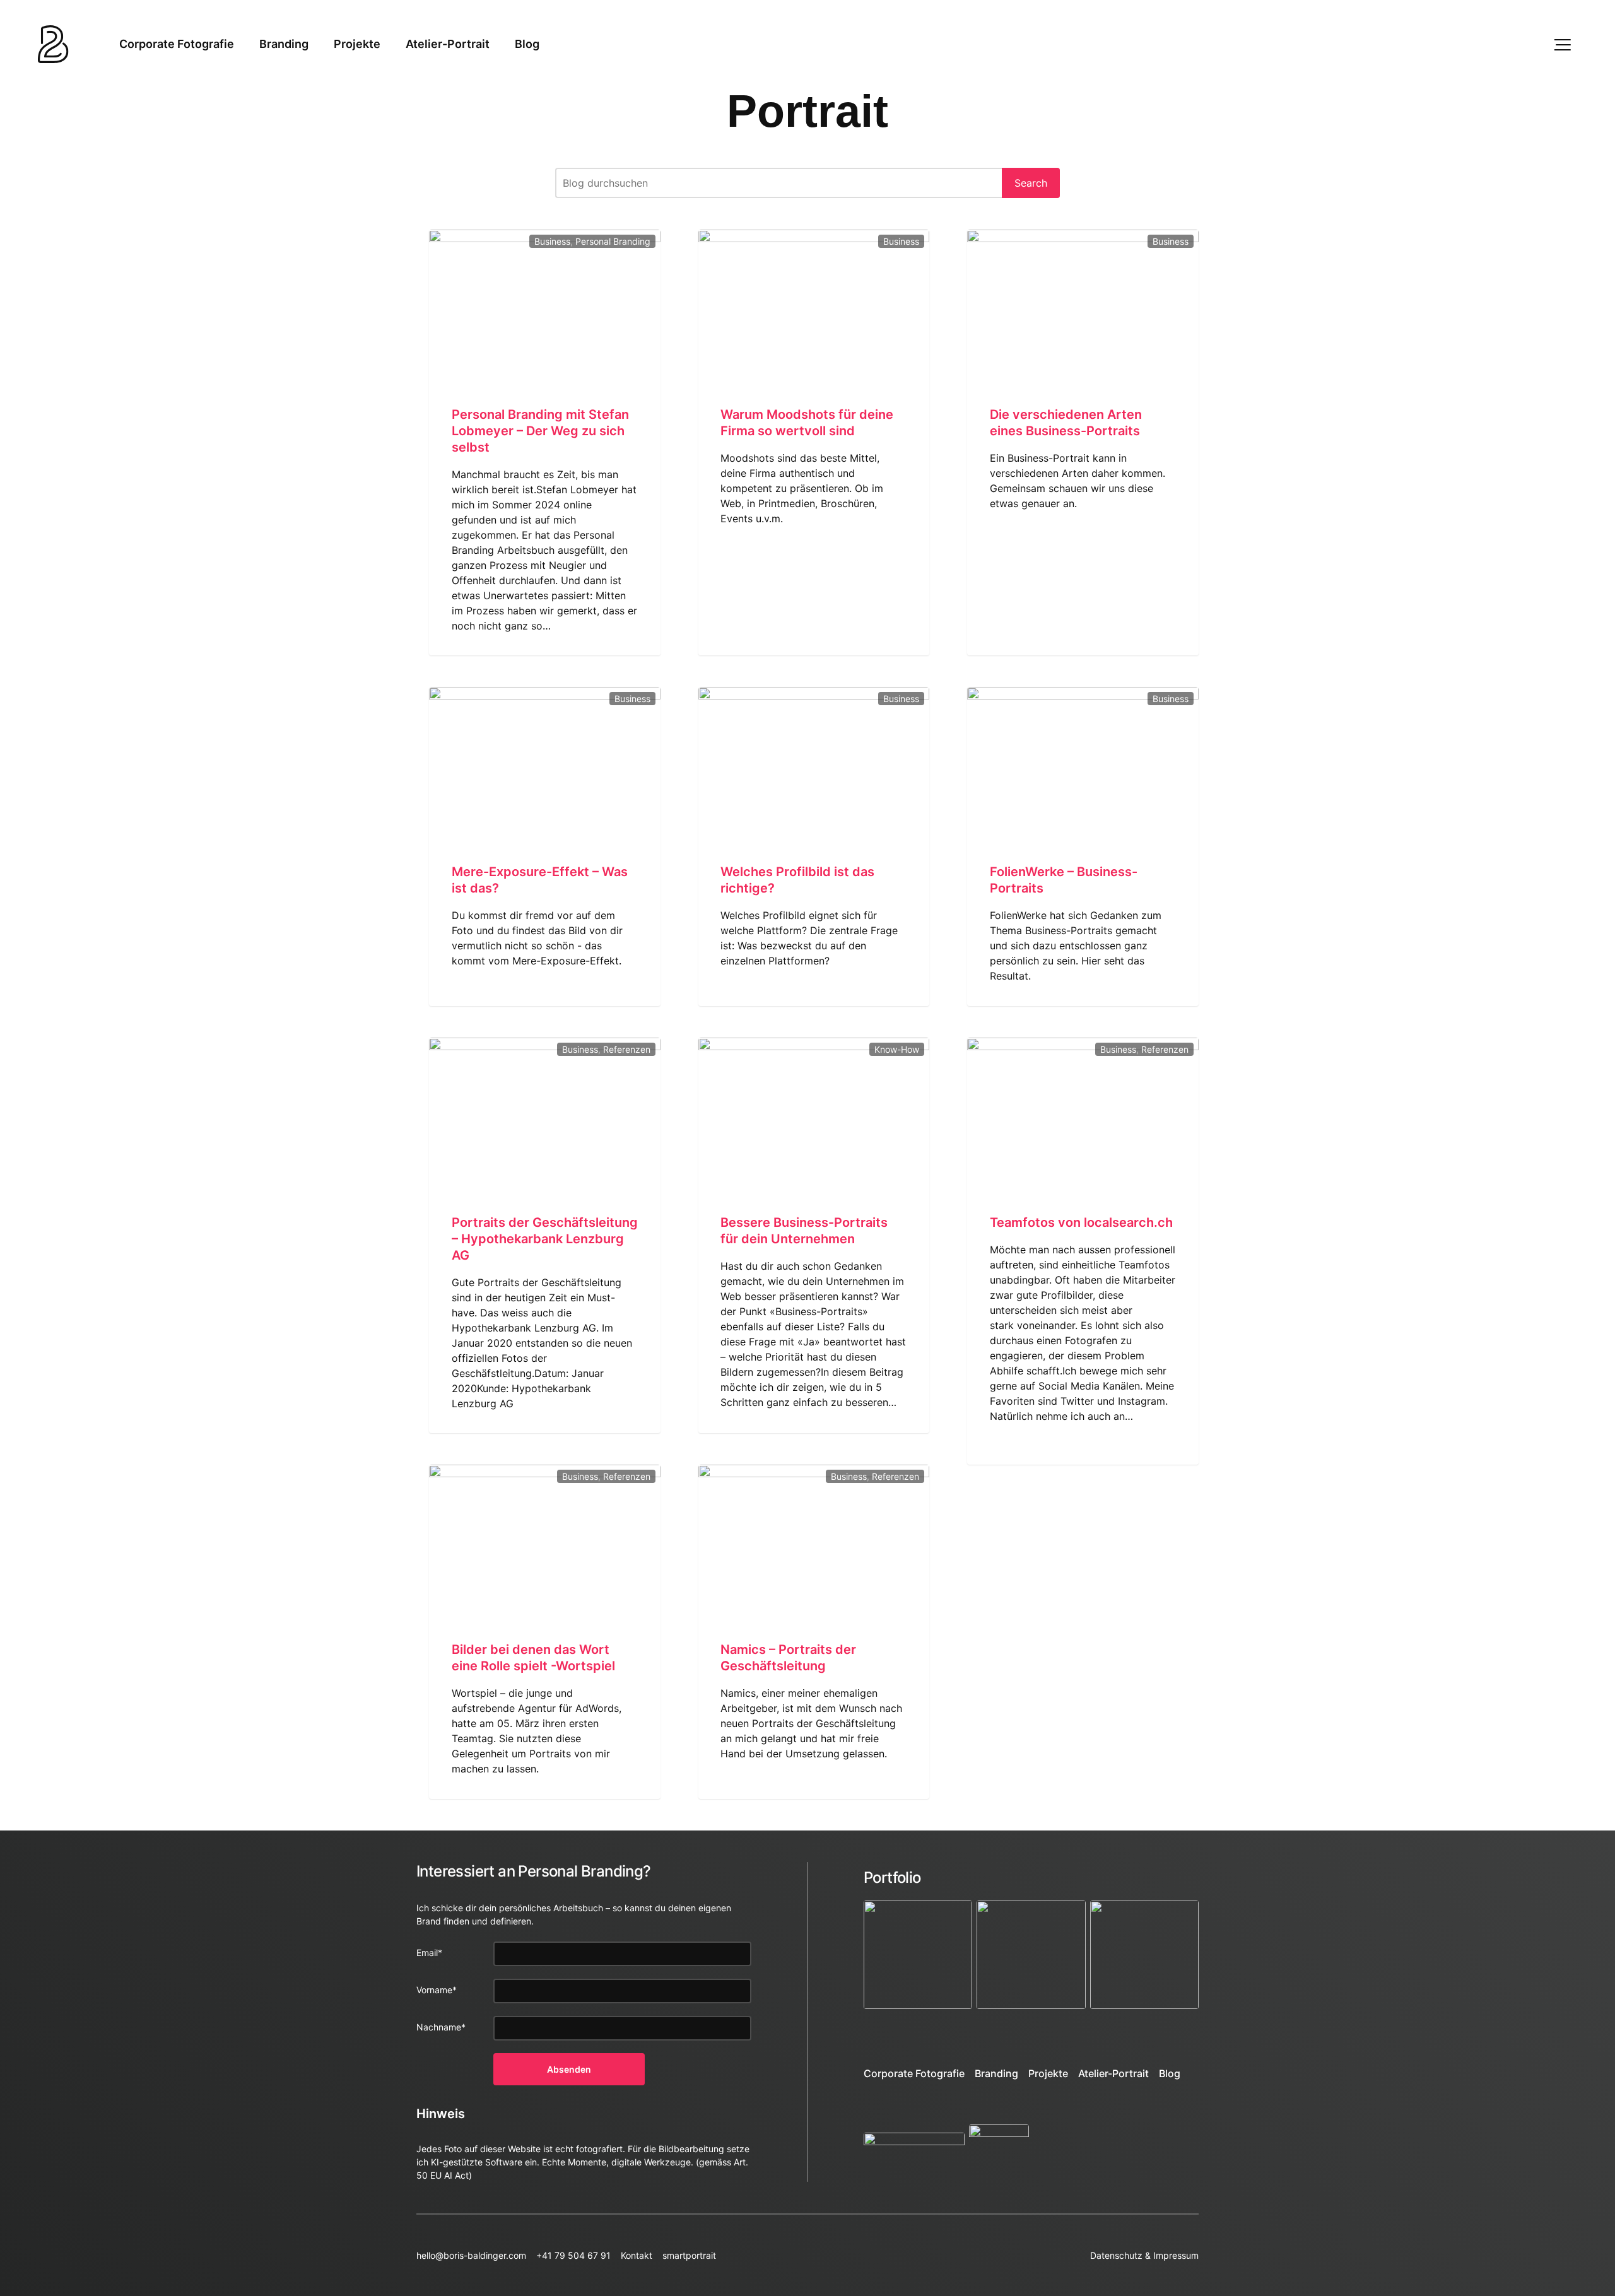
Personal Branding (613, 241)
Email (429, 1953)
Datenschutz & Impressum (1144, 2255)
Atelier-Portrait (448, 44)
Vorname (437, 1990)
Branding (284, 44)
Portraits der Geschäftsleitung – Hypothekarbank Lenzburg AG (545, 1239)
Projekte (357, 44)
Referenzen (627, 1049)
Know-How (897, 1049)
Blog (527, 44)
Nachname (441, 2027)
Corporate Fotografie (177, 44)
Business (552, 241)
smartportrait (689, 2255)
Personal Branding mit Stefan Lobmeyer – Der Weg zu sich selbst (540, 431)
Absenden (569, 2069)
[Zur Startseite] (53, 44)
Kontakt (637, 2255)
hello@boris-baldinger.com (471, 2255)
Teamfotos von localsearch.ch (1081, 1222)
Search (1031, 183)
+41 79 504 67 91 (573, 2255)
